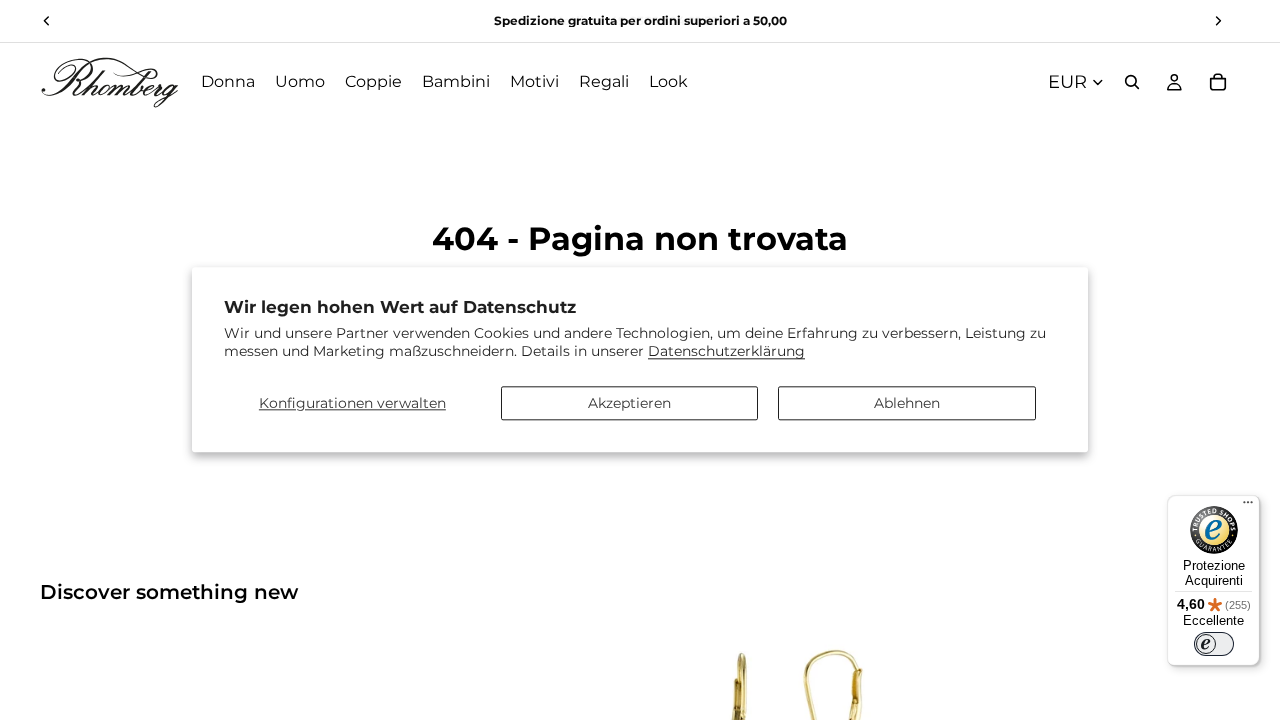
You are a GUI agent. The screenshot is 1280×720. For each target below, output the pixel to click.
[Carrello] (1218, 82)
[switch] (1214, 644)
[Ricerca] (1132, 82)
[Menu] (1248, 507)
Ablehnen (907, 403)
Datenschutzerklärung (726, 352)
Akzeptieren (629, 403)
